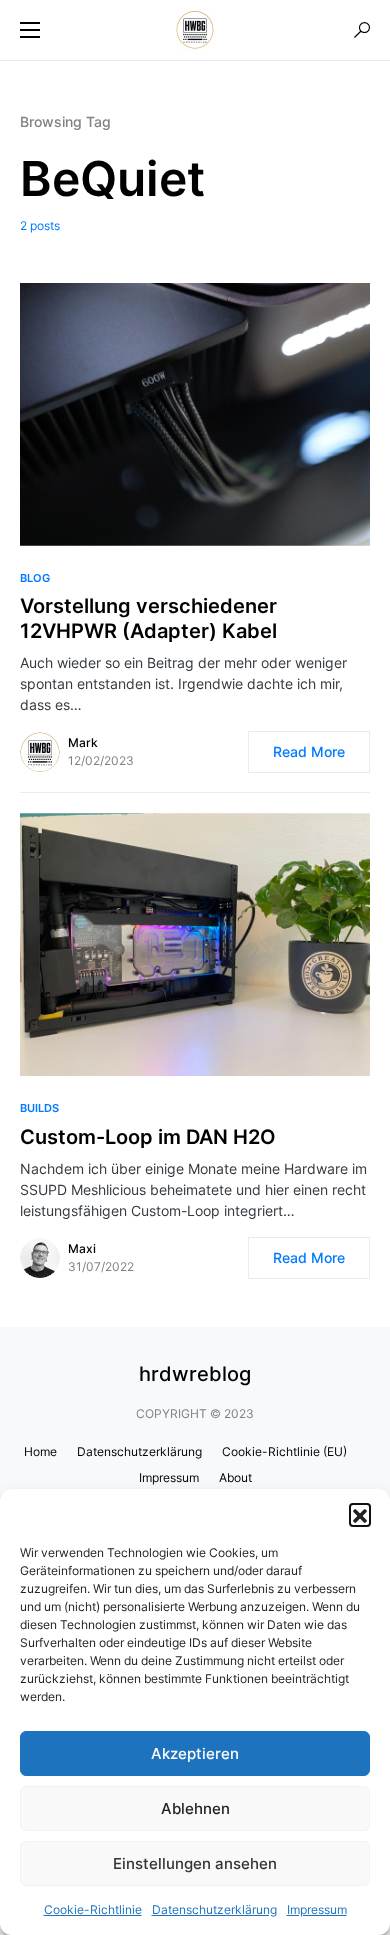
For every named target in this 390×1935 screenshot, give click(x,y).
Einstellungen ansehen (195, 1863)
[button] (360, 1514)
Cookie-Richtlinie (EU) (284, 1451)
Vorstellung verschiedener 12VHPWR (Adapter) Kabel (148, 618)
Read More (309, 751)
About (235, 1477)
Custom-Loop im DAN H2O (148, 1137)
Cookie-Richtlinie (93, 1909)
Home (40, 1451)
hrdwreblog (195, 1374)
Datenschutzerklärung (214, 1909)
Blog (35, 578)
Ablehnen (195, 1808)
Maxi (82, 1248)
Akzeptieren (195, 1753)
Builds (39, 1108)
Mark (83, 742)
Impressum (317, 1909)
